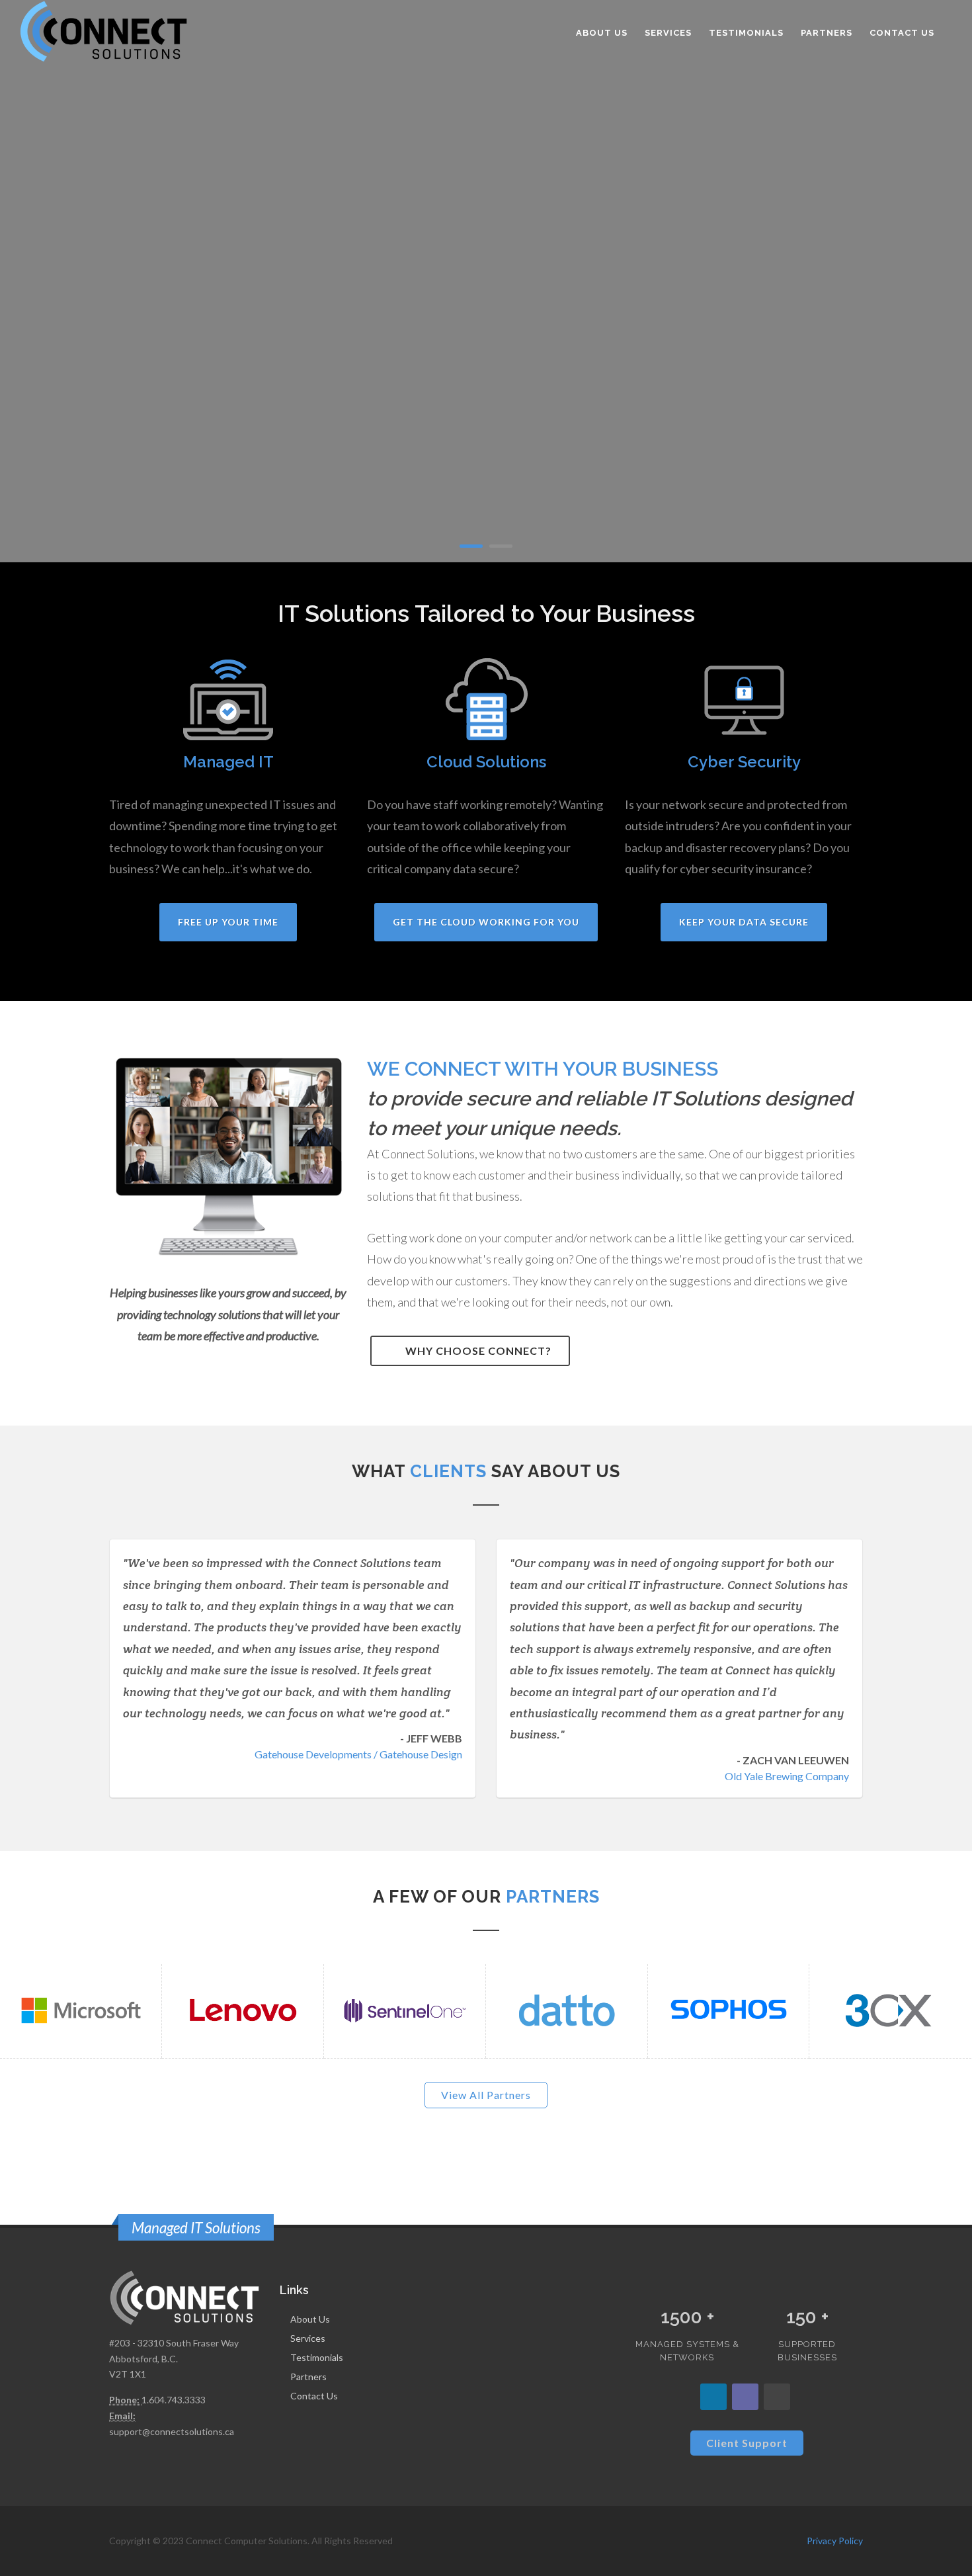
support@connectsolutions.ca (172, 2431)
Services (308, 2338)
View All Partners (486, 2095)
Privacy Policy (835, 2541)
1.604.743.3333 (174, 2400)
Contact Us (314, 2396)
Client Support (747, 2443)
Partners (308, 2377)
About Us (310, 2319)
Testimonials (317, 2357)
